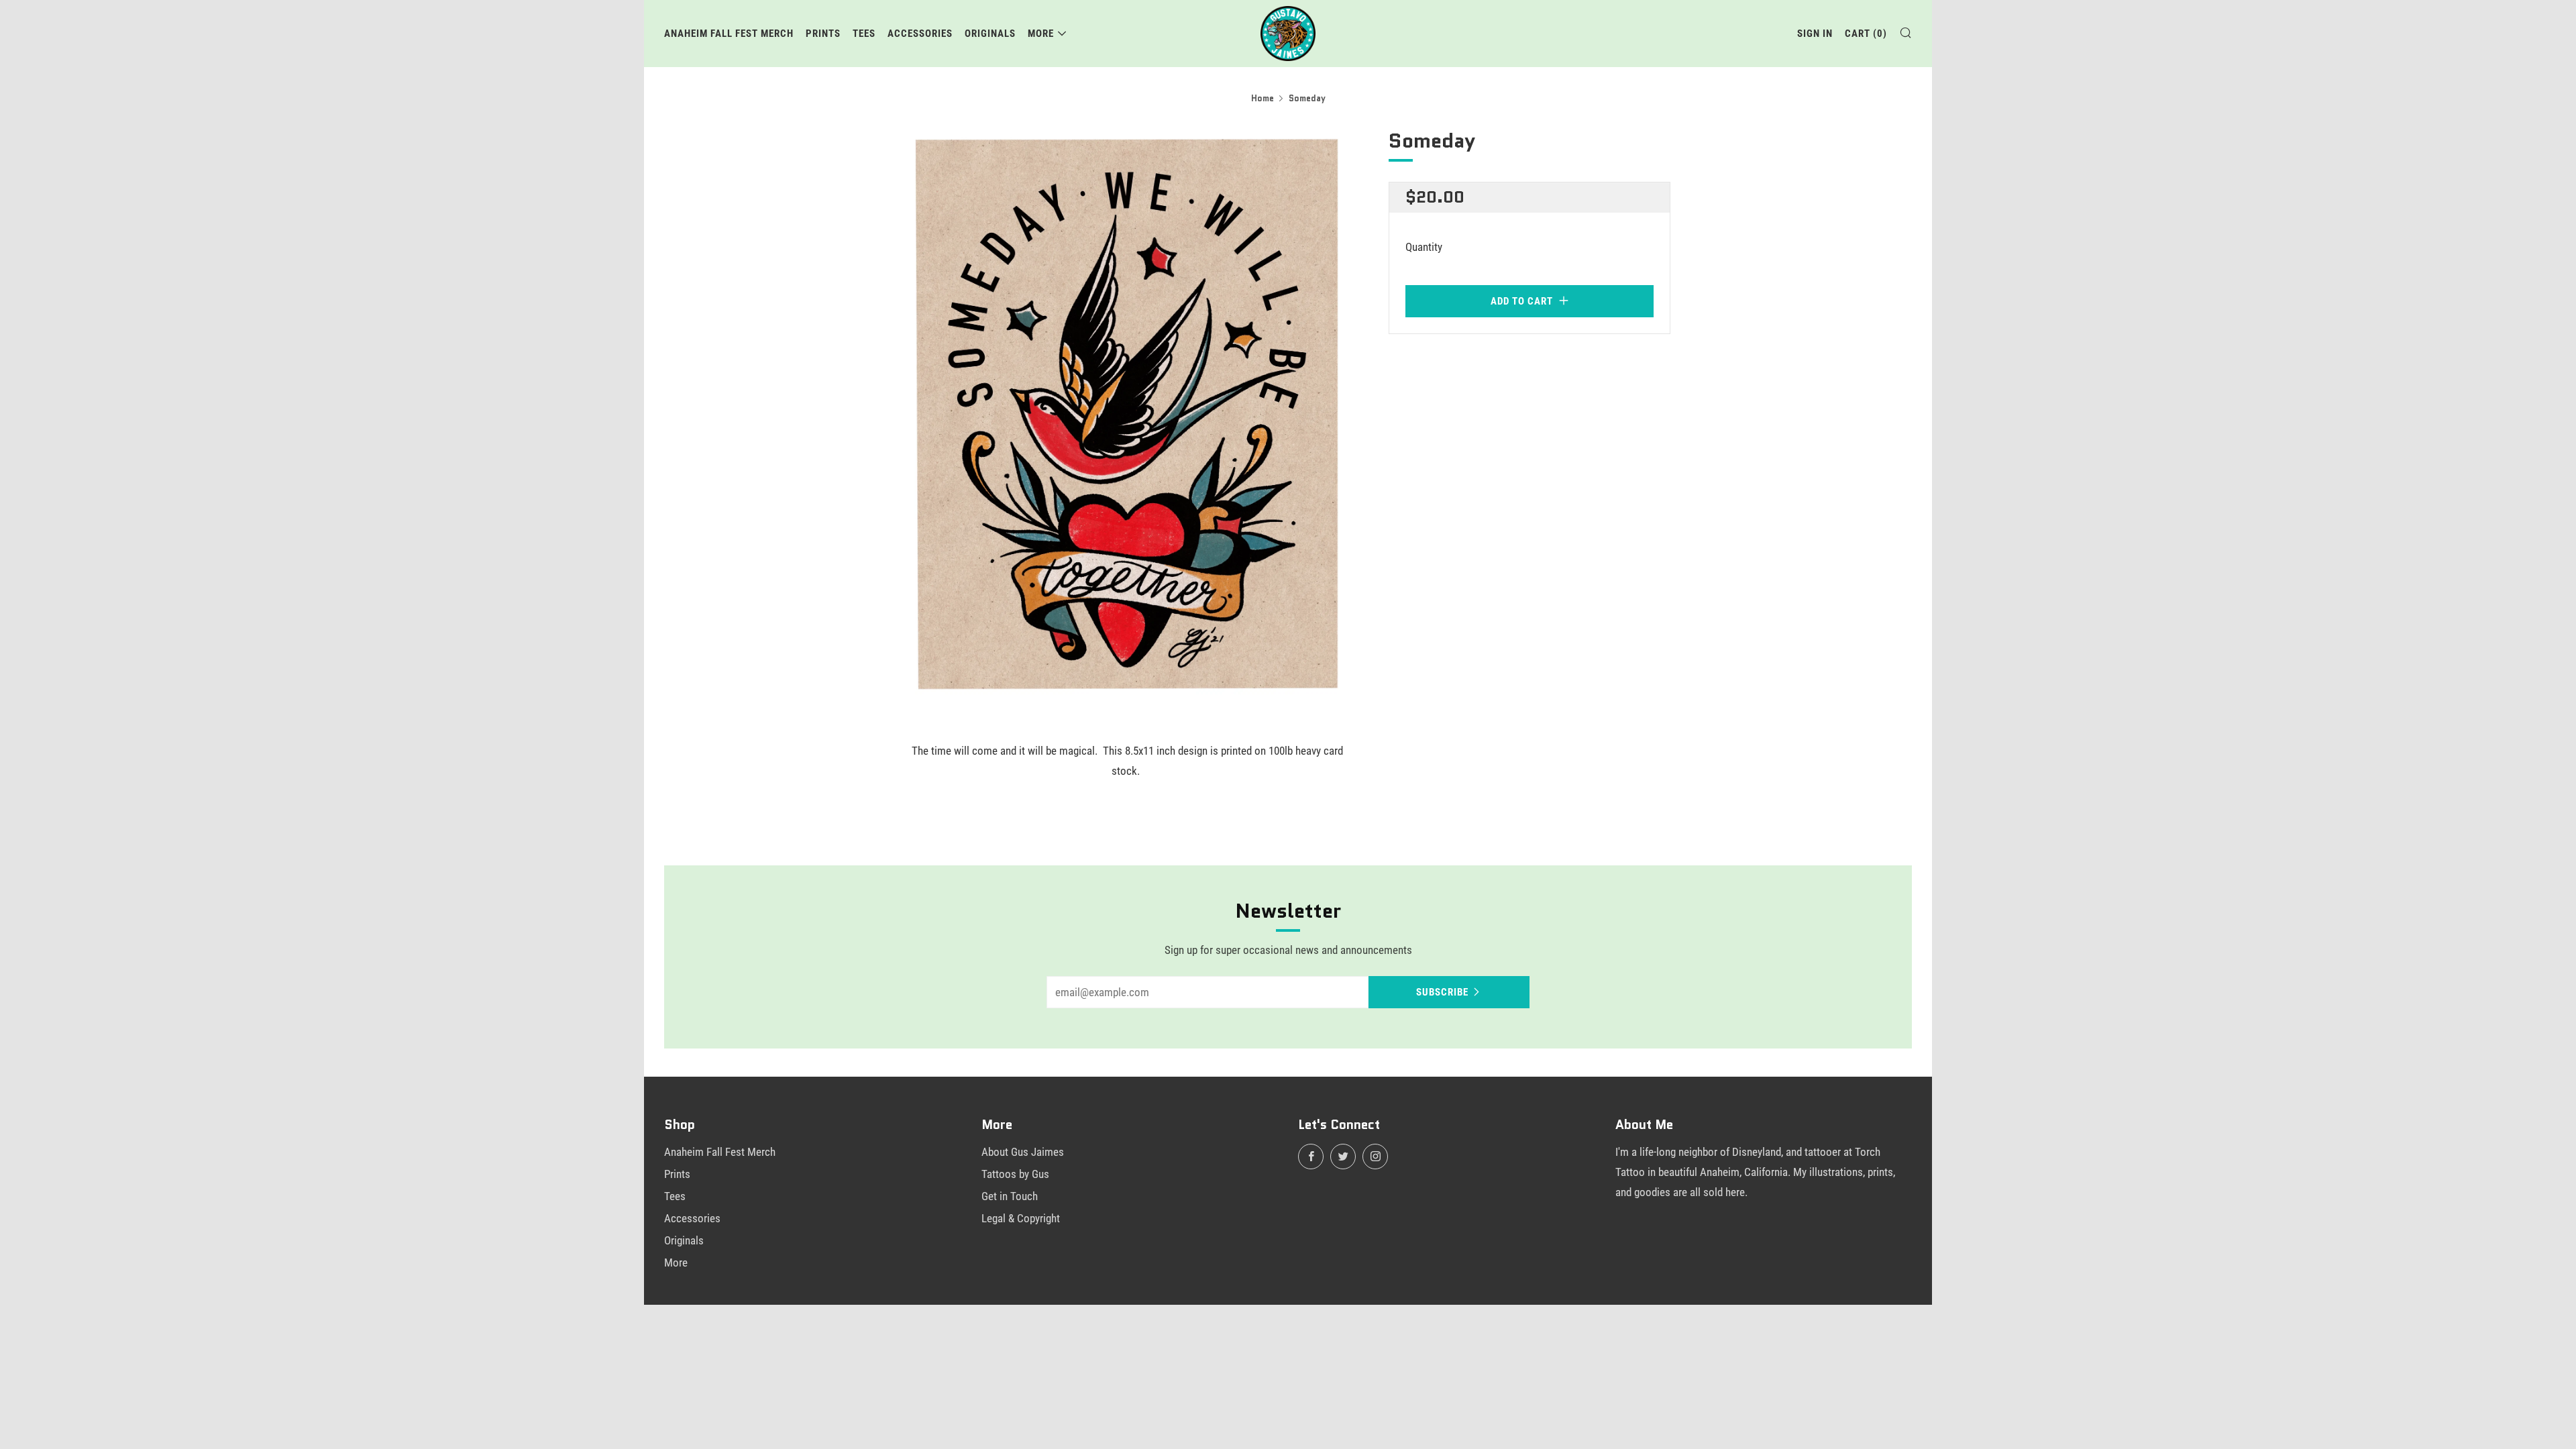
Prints (823, 34)
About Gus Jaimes (1023, 1152)
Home (1263, 98)
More (1041, 34)
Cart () (1866, 34)
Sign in (1815, 34)
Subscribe (1442, 992)
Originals (990, 34)
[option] (1127, 414)
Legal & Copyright (1021, 1218)
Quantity (1424, 247)
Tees (864, 34)
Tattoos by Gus (1015, 1174)
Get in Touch (1010, 1196)
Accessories (920, 34)
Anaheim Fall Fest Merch (729, 34)
